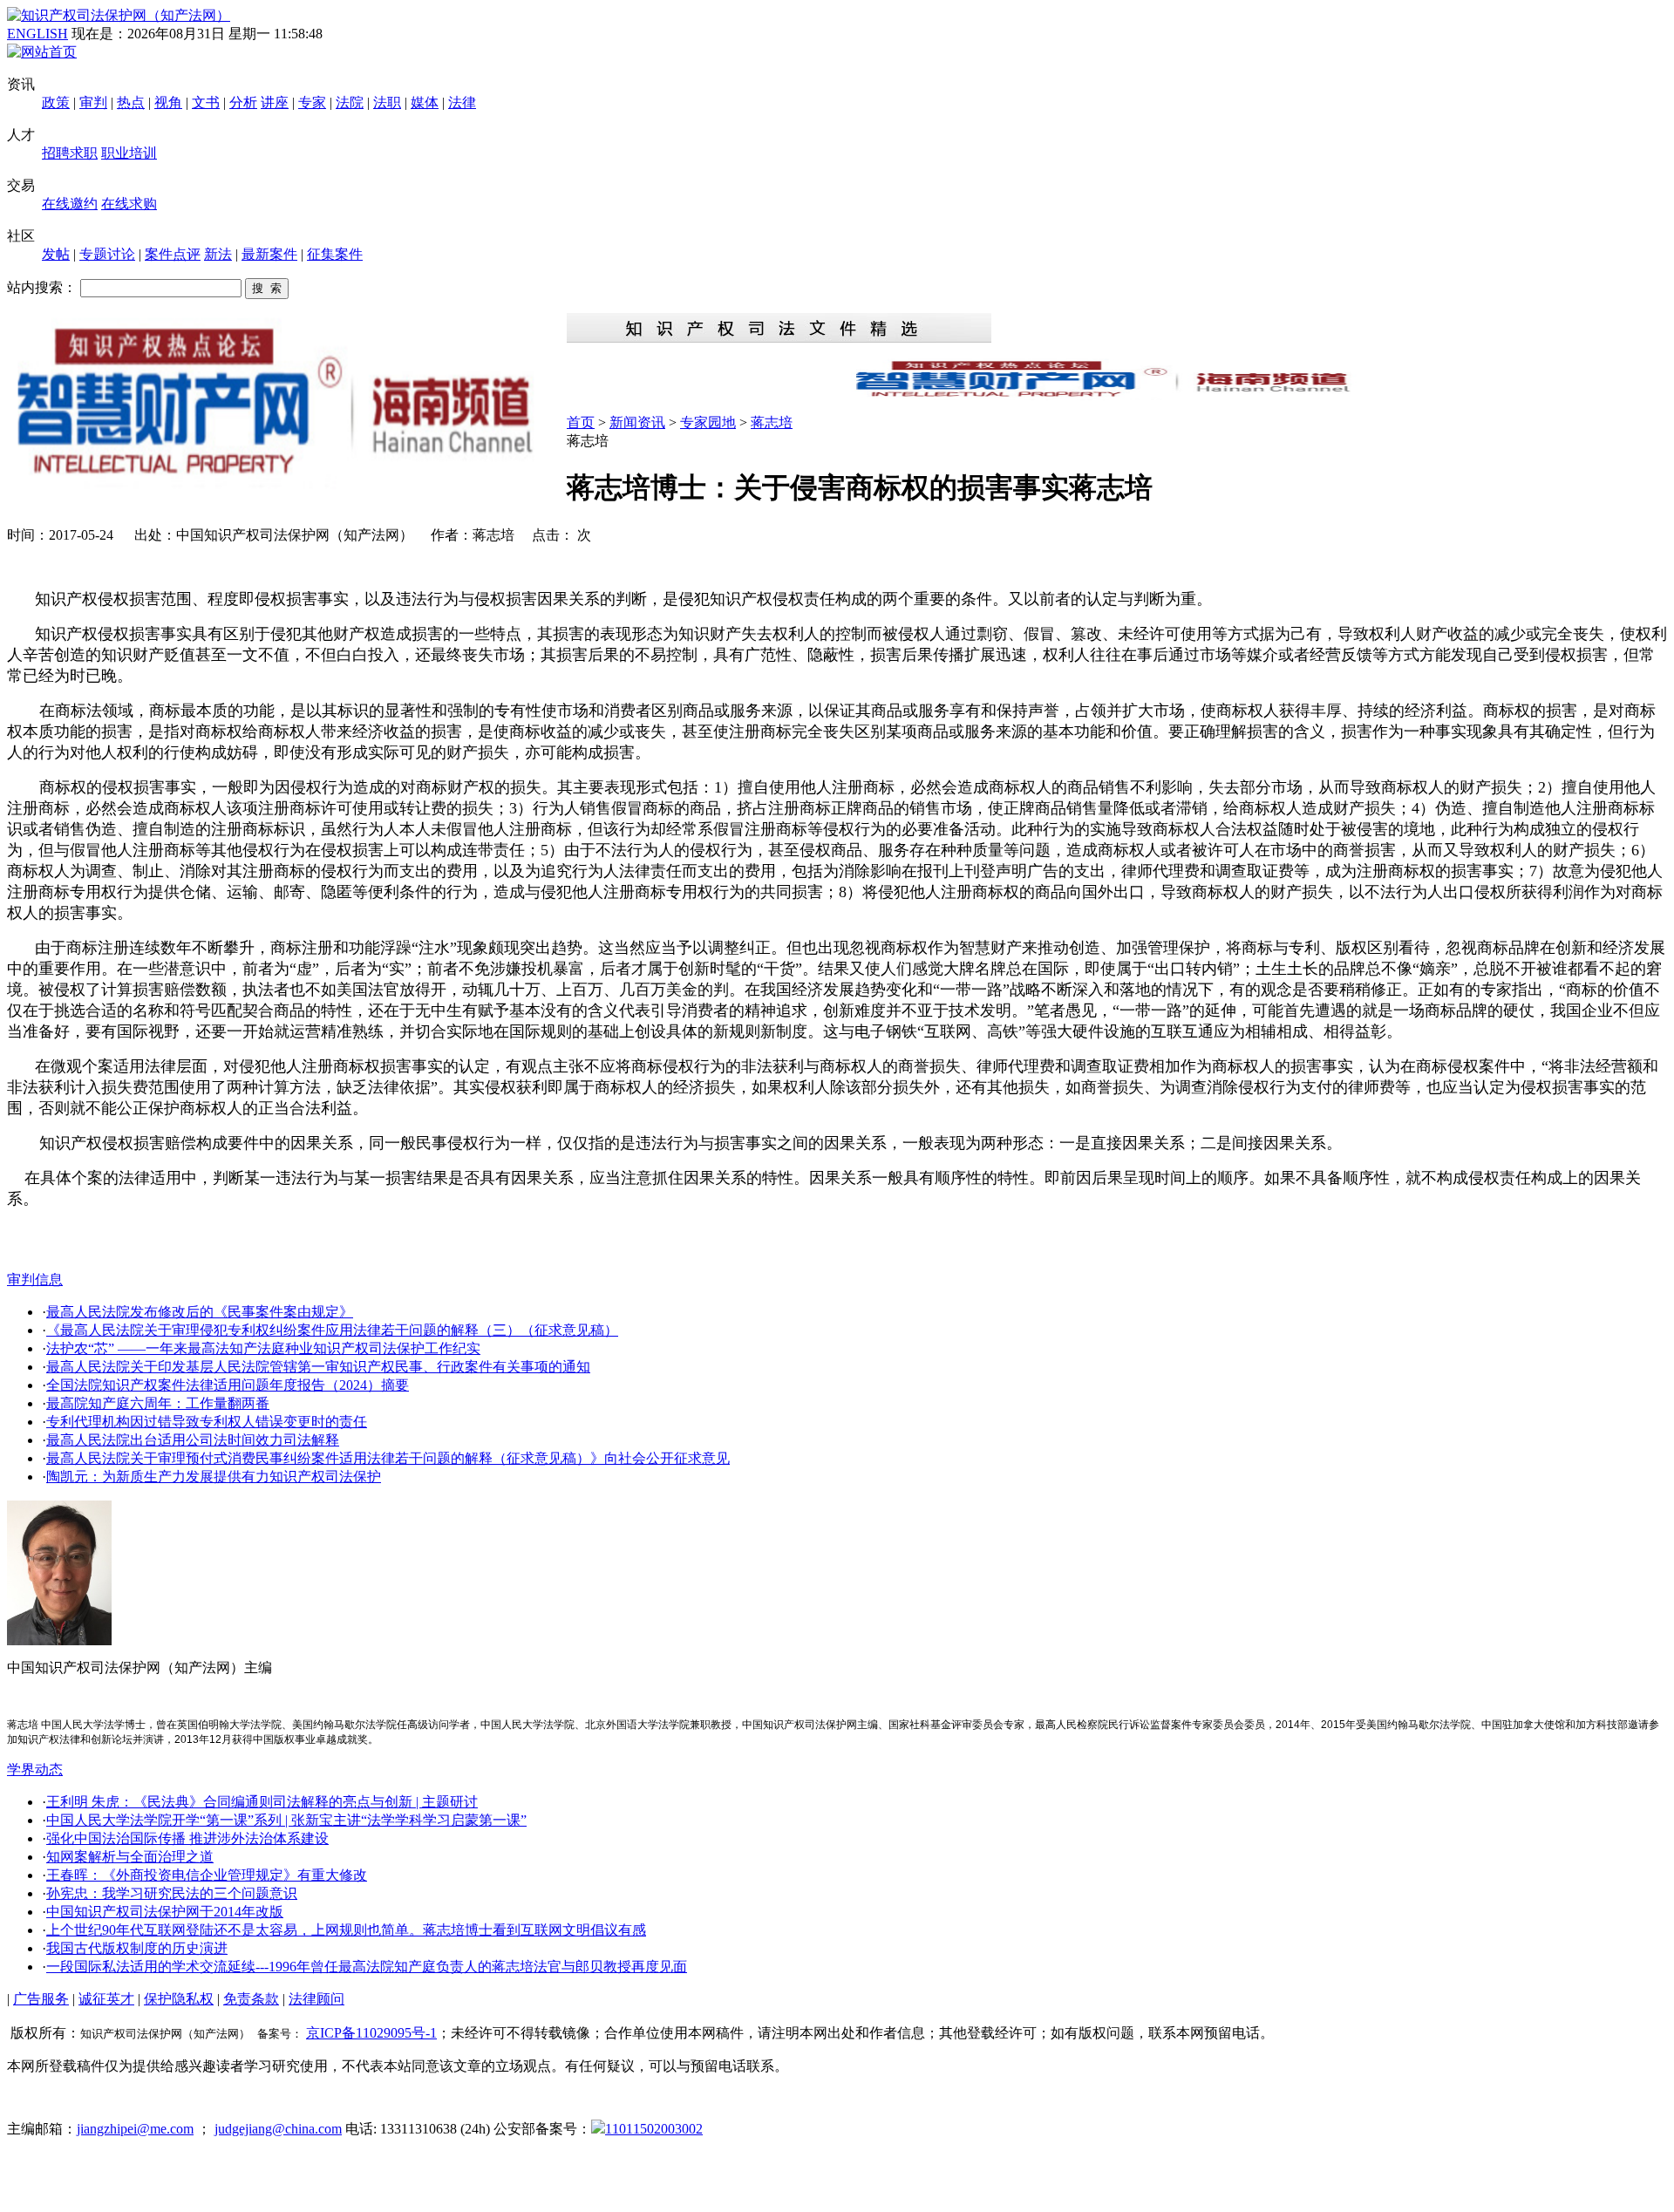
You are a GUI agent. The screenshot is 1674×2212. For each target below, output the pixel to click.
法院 (350, 102)
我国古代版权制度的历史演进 (137, 1948)
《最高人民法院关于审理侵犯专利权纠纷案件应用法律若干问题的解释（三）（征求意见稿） (332, 1330)
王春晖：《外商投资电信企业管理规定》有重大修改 (207, 1875)
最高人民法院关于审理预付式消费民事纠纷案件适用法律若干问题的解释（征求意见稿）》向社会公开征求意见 (388, 1458)
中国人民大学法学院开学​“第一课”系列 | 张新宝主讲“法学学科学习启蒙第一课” (286, 1820)
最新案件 (269, 254)
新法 (218, 254)
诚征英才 (106, 1999)
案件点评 (173, 254)
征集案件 (335, 254)
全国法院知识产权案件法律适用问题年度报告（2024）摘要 (228, 1385)
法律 (462, 102)
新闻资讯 (637, 422)
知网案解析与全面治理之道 (130, 1857)
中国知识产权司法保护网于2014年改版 (165, 1912)
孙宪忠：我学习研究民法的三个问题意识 (172, 1893)
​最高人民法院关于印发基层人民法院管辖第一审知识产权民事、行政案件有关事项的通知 (318, 1367)
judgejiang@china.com (278, 2129)
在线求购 (129, 204)
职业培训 (129, 153)
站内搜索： (42, 287)
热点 (131, 102)
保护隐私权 (179, 1999)
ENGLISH (37, 34)
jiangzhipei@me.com (135, 2129)
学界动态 (35, 1770)
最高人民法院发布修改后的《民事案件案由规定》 (200, 1312)
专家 (312, 102)
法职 (387, 102)
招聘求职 (70, 153)
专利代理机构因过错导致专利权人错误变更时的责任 (207, 1422)
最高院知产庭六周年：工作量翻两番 (158, 1403)
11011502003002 (654, 2129)
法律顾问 (316, 1999)
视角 (168, 102)
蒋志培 (772, 422)
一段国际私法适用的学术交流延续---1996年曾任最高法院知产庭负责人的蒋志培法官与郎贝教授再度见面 (367, 1967)
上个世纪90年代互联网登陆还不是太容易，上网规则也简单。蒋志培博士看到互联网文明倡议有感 (346, 1930)
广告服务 (41, 1999)
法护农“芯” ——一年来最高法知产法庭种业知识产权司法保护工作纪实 (263, 1348)
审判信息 (35, 1280)
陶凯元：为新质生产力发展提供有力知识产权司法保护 (214, 1477)
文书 (206, 102)
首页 (581, 422)
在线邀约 (70, 204)
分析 (243, 102)
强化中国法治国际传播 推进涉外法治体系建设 (187, 1838)
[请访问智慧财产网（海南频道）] (1117, 395)
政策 (56, 102)
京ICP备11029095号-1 (371, 2033)
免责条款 (251, 1999)
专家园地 (708, 422)
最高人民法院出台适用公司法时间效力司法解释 (193, 1440)
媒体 (425, 102)
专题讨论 (107, 254)
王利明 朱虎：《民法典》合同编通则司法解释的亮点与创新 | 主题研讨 (262, 1802)
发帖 (56, 254)
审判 (93, 102)
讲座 (275, 102)
